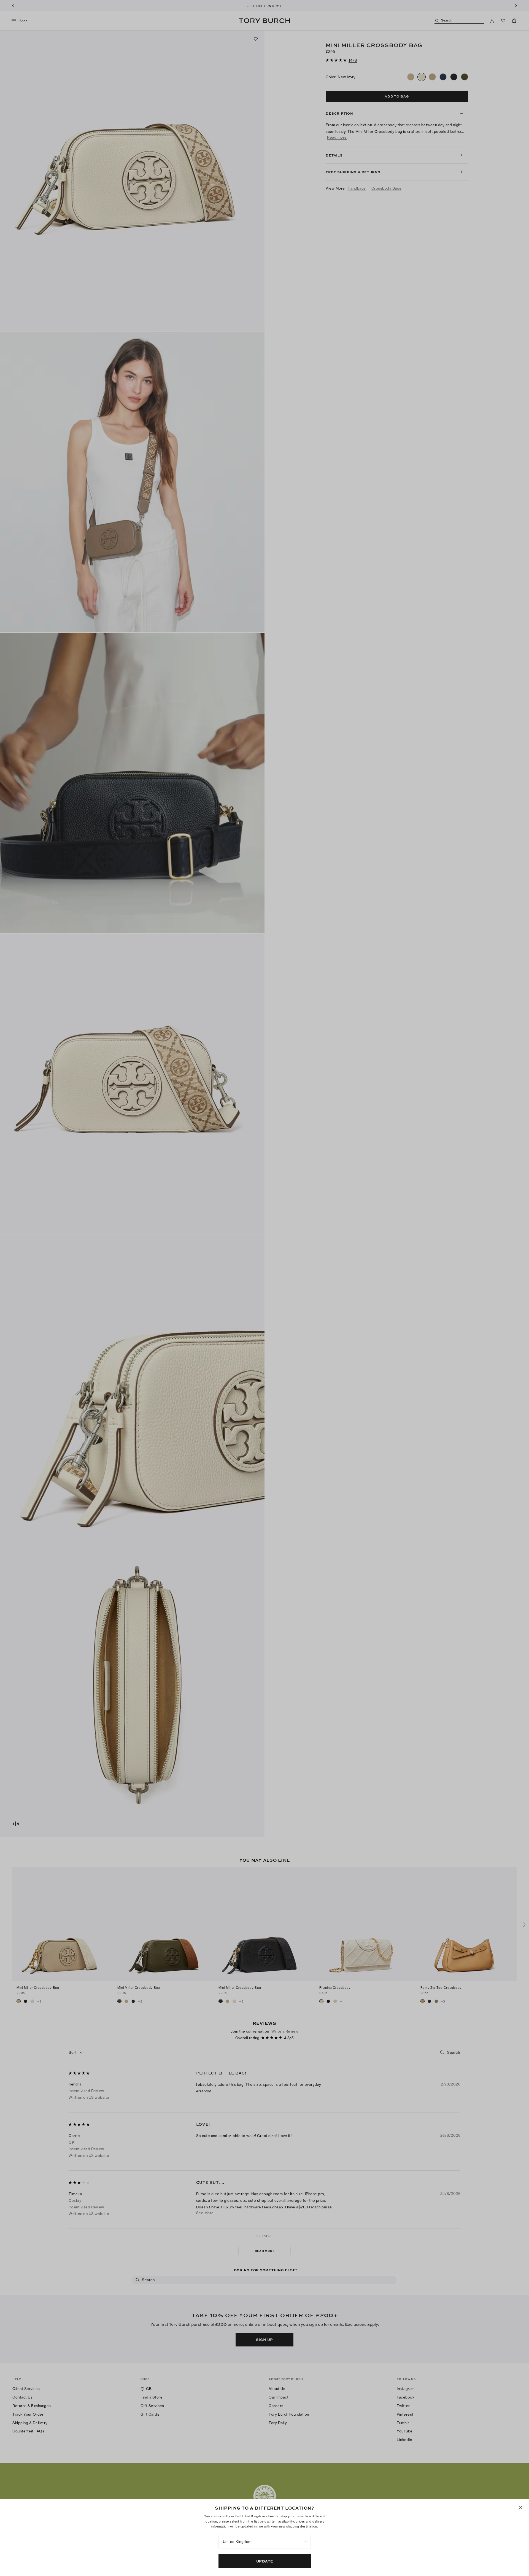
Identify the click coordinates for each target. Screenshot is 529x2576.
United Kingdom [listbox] (237, 2542)
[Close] (520, 2508)
